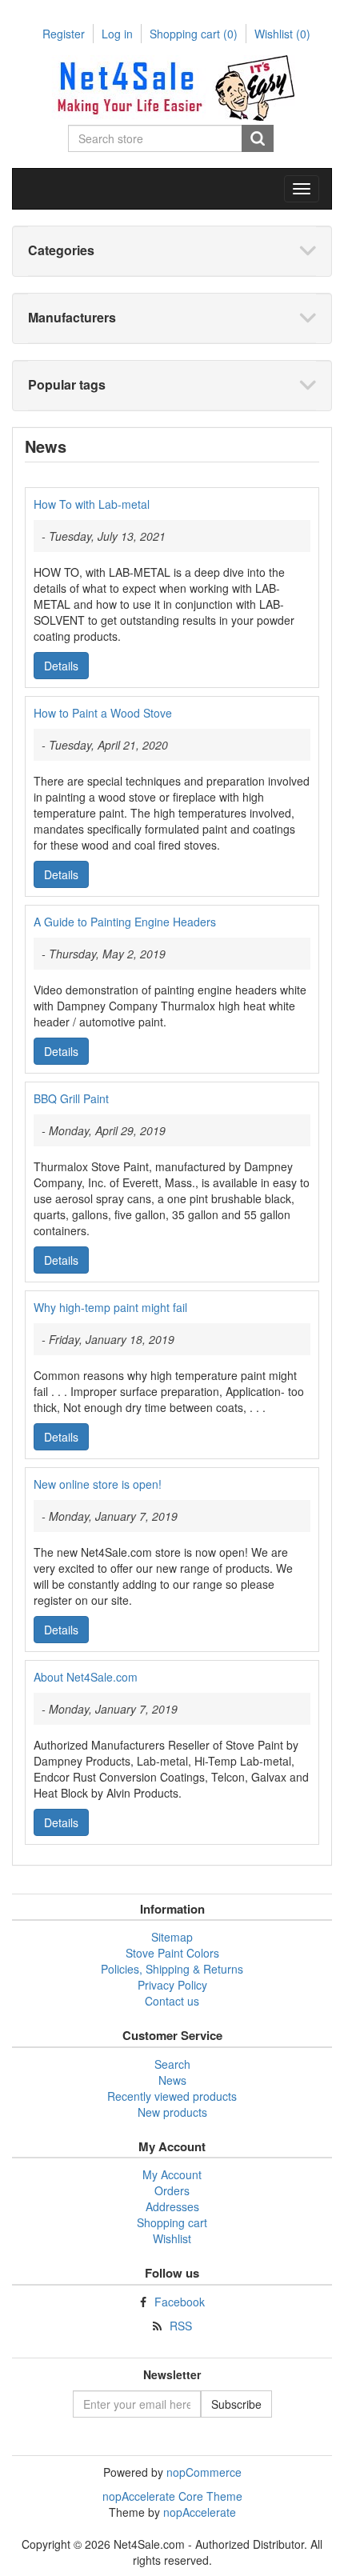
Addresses (172, 2206)
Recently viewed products (172, 2096)
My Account (172, 2174)
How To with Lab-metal (92, 504)
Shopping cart (194, 34)
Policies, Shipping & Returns (172, 1969)
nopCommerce (204, 2472)
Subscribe (236, 2404)
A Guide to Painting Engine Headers (125, 922)
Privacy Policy (172, 1985)
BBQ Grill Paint (71, 1098)
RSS (181, 2326)
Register (64, 34)
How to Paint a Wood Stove (103, 713)
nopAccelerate (200, 2512)
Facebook (180, 2302)
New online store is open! (98, 1484)
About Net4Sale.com (86, 1677)
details (61, 666)
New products (172, 2112)
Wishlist (172, 2238)
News (172, 2080)
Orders (172, 2190)
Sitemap (172, 1937)
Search (258, 138)
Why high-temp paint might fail (110, 1307)
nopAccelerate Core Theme (172, 2496)
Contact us (172, 2001)
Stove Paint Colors (172, 1953)
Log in (117, 34)
